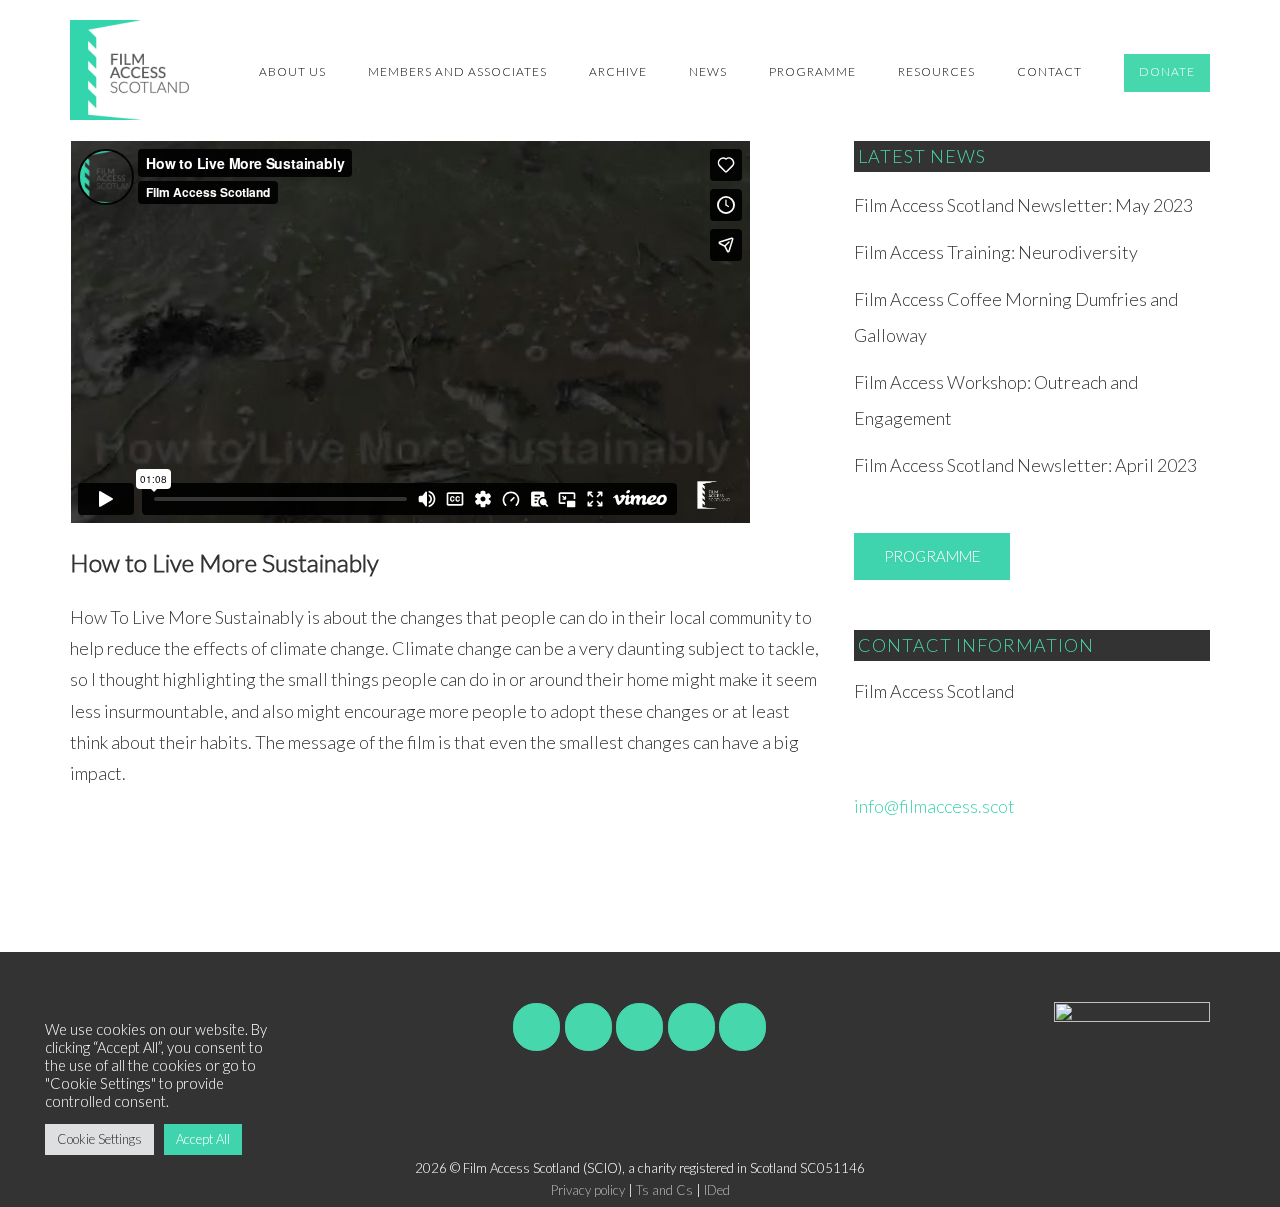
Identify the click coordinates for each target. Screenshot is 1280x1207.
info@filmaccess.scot (934, 806)
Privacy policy (588, 1190)
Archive (618, 71)
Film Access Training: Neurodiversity (996, 252)
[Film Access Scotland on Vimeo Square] (588, 1027)
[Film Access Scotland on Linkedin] (742, 1027)
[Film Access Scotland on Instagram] (691, 1027)
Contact (1049, 71)
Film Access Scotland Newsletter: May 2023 (1023, 205)
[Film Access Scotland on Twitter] (639, 1027)
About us (292, 71)
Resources (936, 71)
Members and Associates (457, 71)
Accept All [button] (203, 1139)
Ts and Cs (664, 1190)
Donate (1167, 71)
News (708, 71)
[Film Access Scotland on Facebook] (536, 1027)
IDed (717, 1190)
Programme (812, 71)
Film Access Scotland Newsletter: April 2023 (1025, 465)
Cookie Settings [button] (99, 1139)
